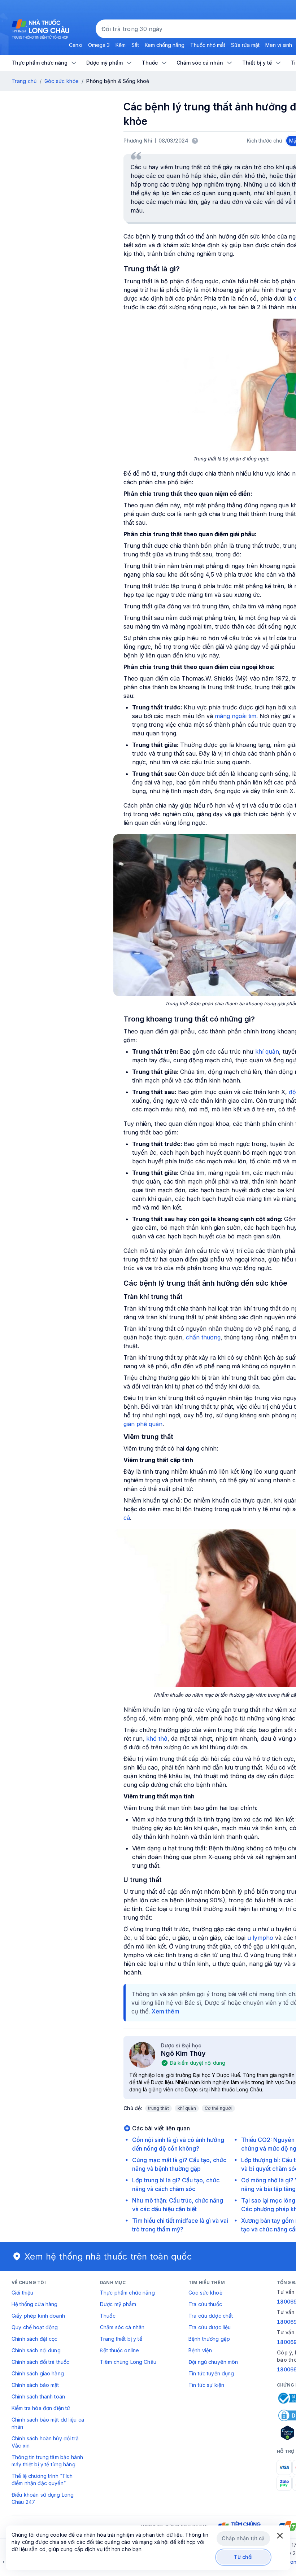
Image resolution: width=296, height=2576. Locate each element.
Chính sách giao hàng (38, 2373)
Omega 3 (99, 45)
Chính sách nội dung (36, 2350)
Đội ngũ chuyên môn (213, 2362)
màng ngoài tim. (236, 716)
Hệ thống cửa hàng (34, 2304)
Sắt (135, 45)
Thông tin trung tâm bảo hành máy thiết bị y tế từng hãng (47, 2461)
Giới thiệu (22, 2293)
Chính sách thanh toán (38, 2396)
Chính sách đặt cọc (35, 2339)
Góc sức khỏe (62, 81)
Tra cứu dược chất (211, 2316)
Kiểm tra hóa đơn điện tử (41, 2408)
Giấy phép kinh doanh (38, 2316)
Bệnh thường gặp (209, 2339)
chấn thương (203, 1337)
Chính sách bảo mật (35, 2385)
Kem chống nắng (165, 45)
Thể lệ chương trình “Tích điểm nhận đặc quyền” (42, 2479)
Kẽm (121, 45)
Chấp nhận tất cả (243, 2538)
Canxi (76, 45)
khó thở (157, 1739)
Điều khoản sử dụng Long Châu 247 (43, 2498)
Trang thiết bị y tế (121, 2339)
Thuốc (108, 2316)
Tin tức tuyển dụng (211, 2373)
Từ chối (243, 2557)
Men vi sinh (279, 45)
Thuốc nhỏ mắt (208, 45)
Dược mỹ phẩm (118, 2304)
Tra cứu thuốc (205, 2304)
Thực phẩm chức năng (127, 2293)
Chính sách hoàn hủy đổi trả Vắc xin (45, 2442)
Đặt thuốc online (119, 2350)
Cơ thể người (218, 2108)
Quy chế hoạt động (35, 2327)
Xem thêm (166, 2011)
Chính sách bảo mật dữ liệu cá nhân (48, 2423)
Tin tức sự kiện (206, 2385)
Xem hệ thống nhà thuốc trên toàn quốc (108, 2256)
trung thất (158, 2108)
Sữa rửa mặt (245, 45)
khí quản (267, 1051)
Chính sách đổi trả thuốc (40, 2362)
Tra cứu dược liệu (210, 2327)
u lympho (260, 1938)
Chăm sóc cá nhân (122, 2327)
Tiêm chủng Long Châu (128, 2362)
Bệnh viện (200, 2350)
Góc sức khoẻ (205, 2293)
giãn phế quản (143, 1424)
